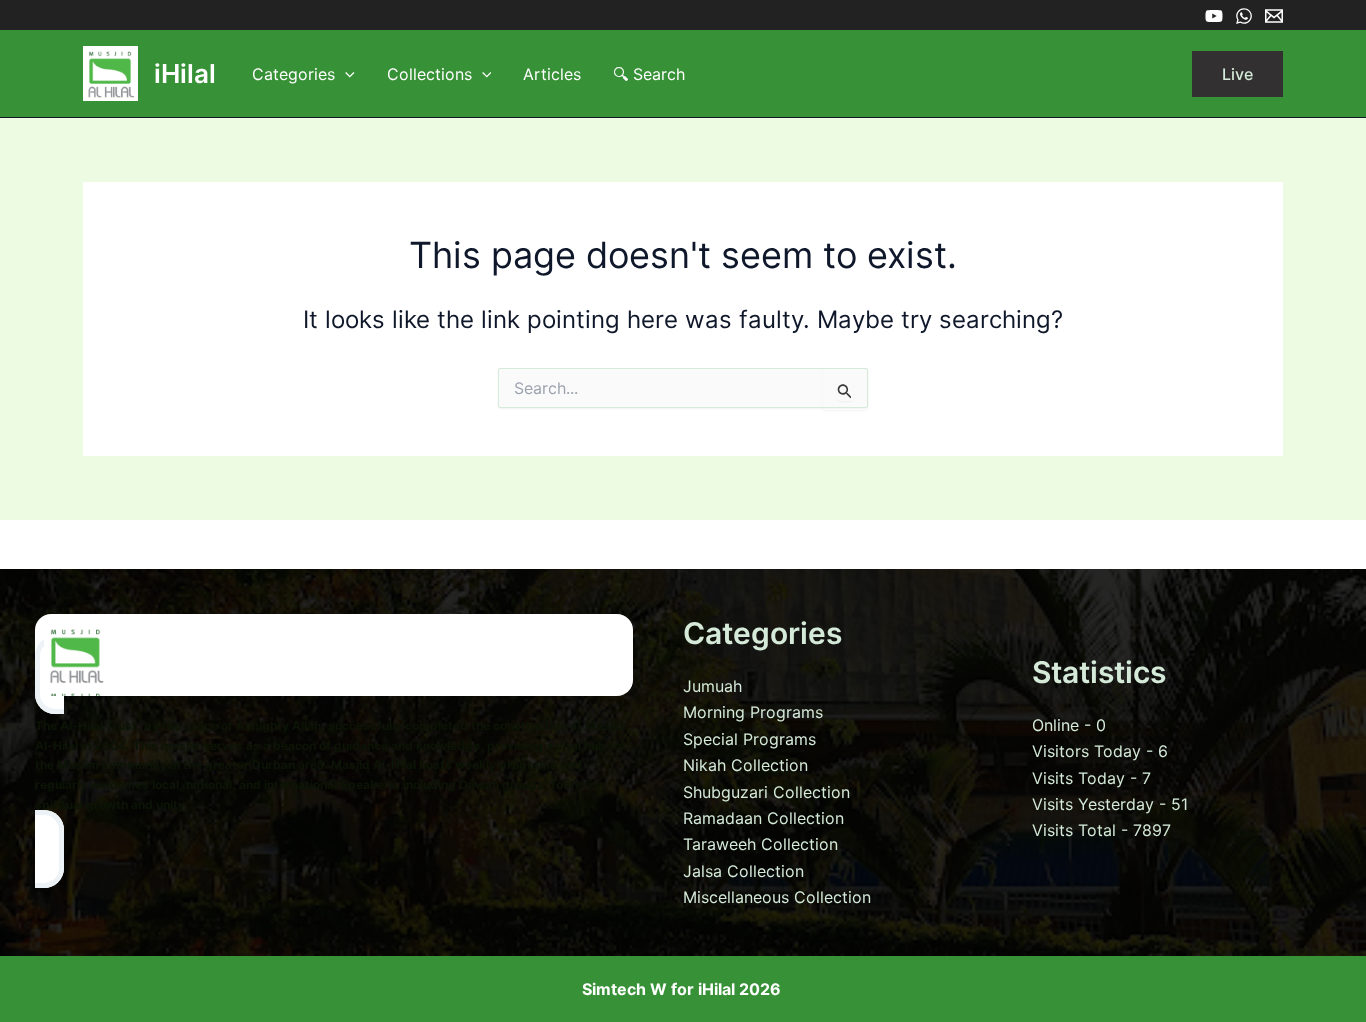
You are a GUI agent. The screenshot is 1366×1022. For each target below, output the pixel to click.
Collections (429, 74)
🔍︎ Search (649, 74)
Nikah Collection (745, 765)
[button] (345, 74)
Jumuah (712, 686)
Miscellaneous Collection (777, 897)
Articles (552, 74)
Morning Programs (753, 712)
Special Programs (749, 739)
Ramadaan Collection (763, 818)
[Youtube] (1214, 16)
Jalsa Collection (743, 871)
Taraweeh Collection (760, 844)
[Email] (1274, 16)
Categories (293, 74)
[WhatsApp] (1244, 16)
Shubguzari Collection (766, 792)
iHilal (185, 73)
